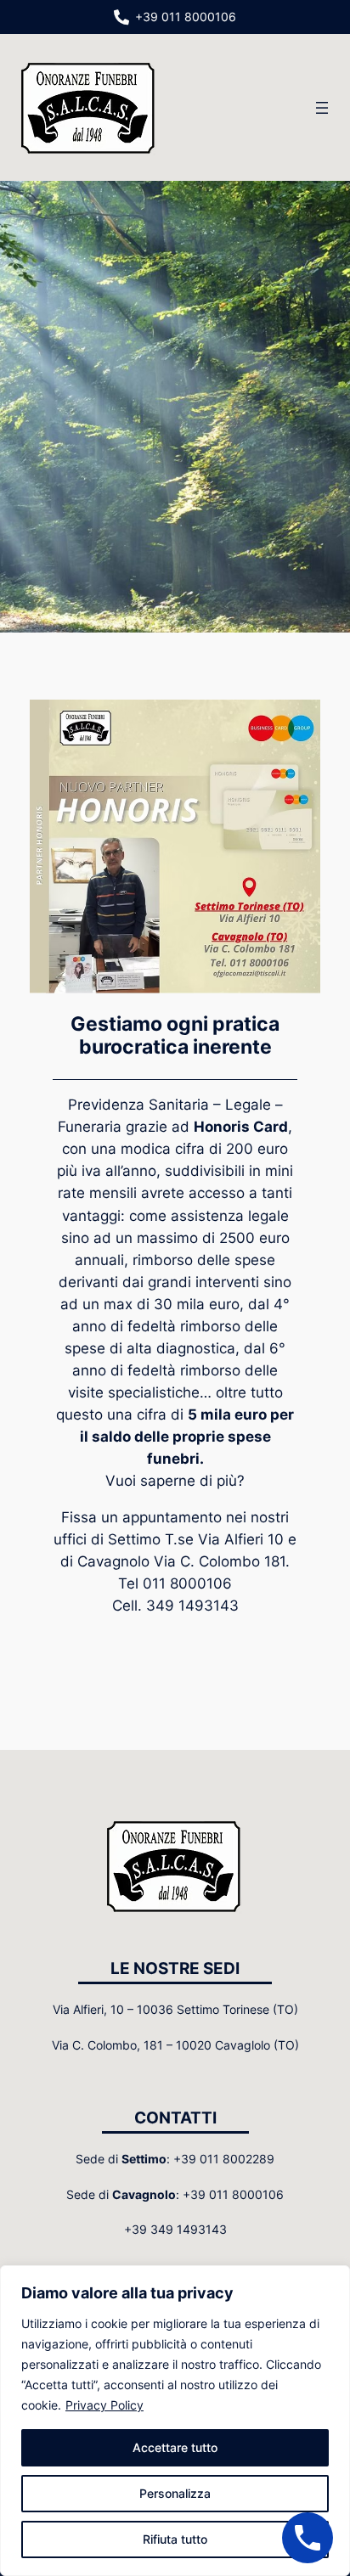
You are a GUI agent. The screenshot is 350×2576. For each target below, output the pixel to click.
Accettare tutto (175, 2447)
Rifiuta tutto (175, 2539)
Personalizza (175, 2493)
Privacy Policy (104, 2405)
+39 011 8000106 (186, 17)
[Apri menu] (322, 108)
